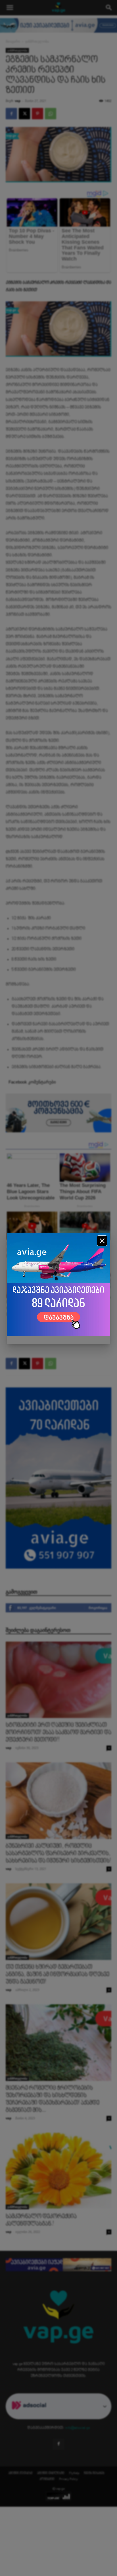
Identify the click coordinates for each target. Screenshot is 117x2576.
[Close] (102, 1241)
